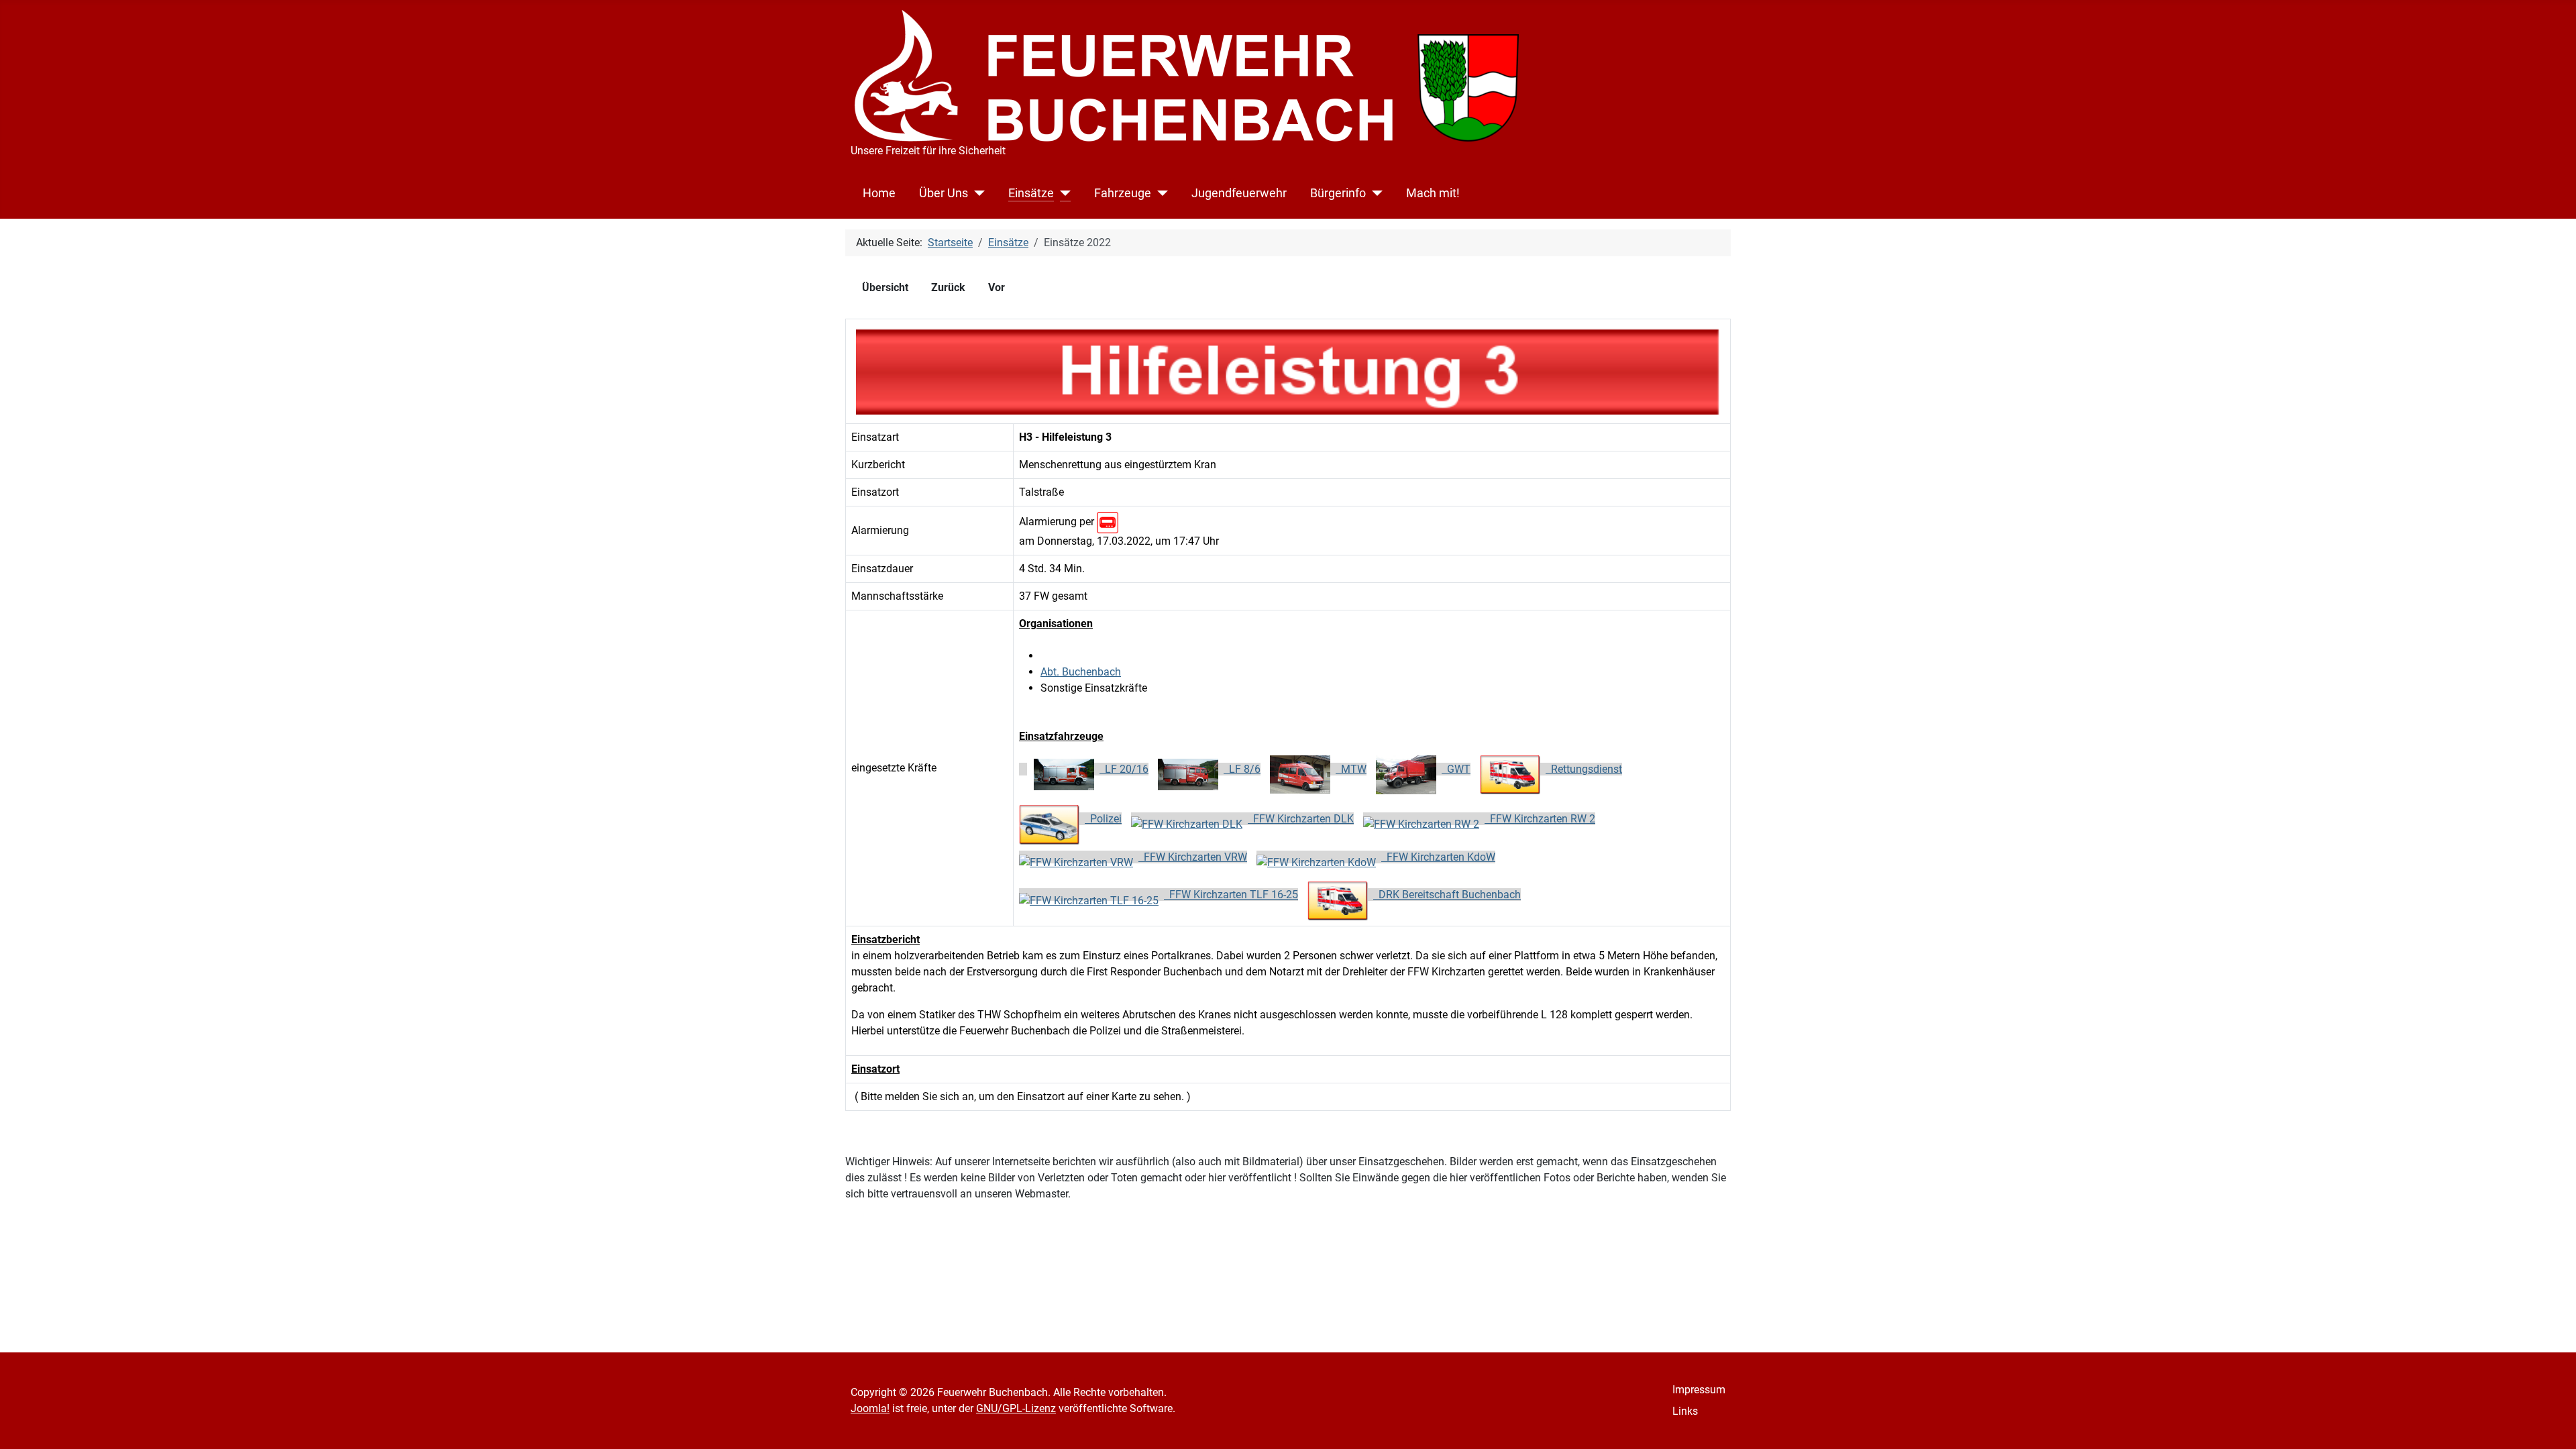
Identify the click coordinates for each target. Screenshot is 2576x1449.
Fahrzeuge (1123, 193)
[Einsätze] (1062, 193)
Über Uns (944, 193)
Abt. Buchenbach (1081, 672)
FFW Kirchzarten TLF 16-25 (1231, 895)
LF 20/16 (1124, 769)
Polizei (1103, 819)
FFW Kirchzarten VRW (1193, 857)
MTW (1351, 769)
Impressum (1699, 1390)
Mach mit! (1433, 193)
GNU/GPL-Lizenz (1016, 1408)
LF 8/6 (1242, 769)
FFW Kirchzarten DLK (1301, 819)
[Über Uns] (976, 193)
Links (1685, 1411)
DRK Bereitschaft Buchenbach (1447, 895)
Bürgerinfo (1338, 193)
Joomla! (870, 1408)
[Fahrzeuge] (1160, 193)
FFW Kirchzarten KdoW (1438, 857)
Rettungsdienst (1584, 769)
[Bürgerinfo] (1374, 193)
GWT (1456, 769)
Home (879, 193)
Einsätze (1031, 193)
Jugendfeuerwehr (1239, 193)
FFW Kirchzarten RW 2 (1540, 819)
